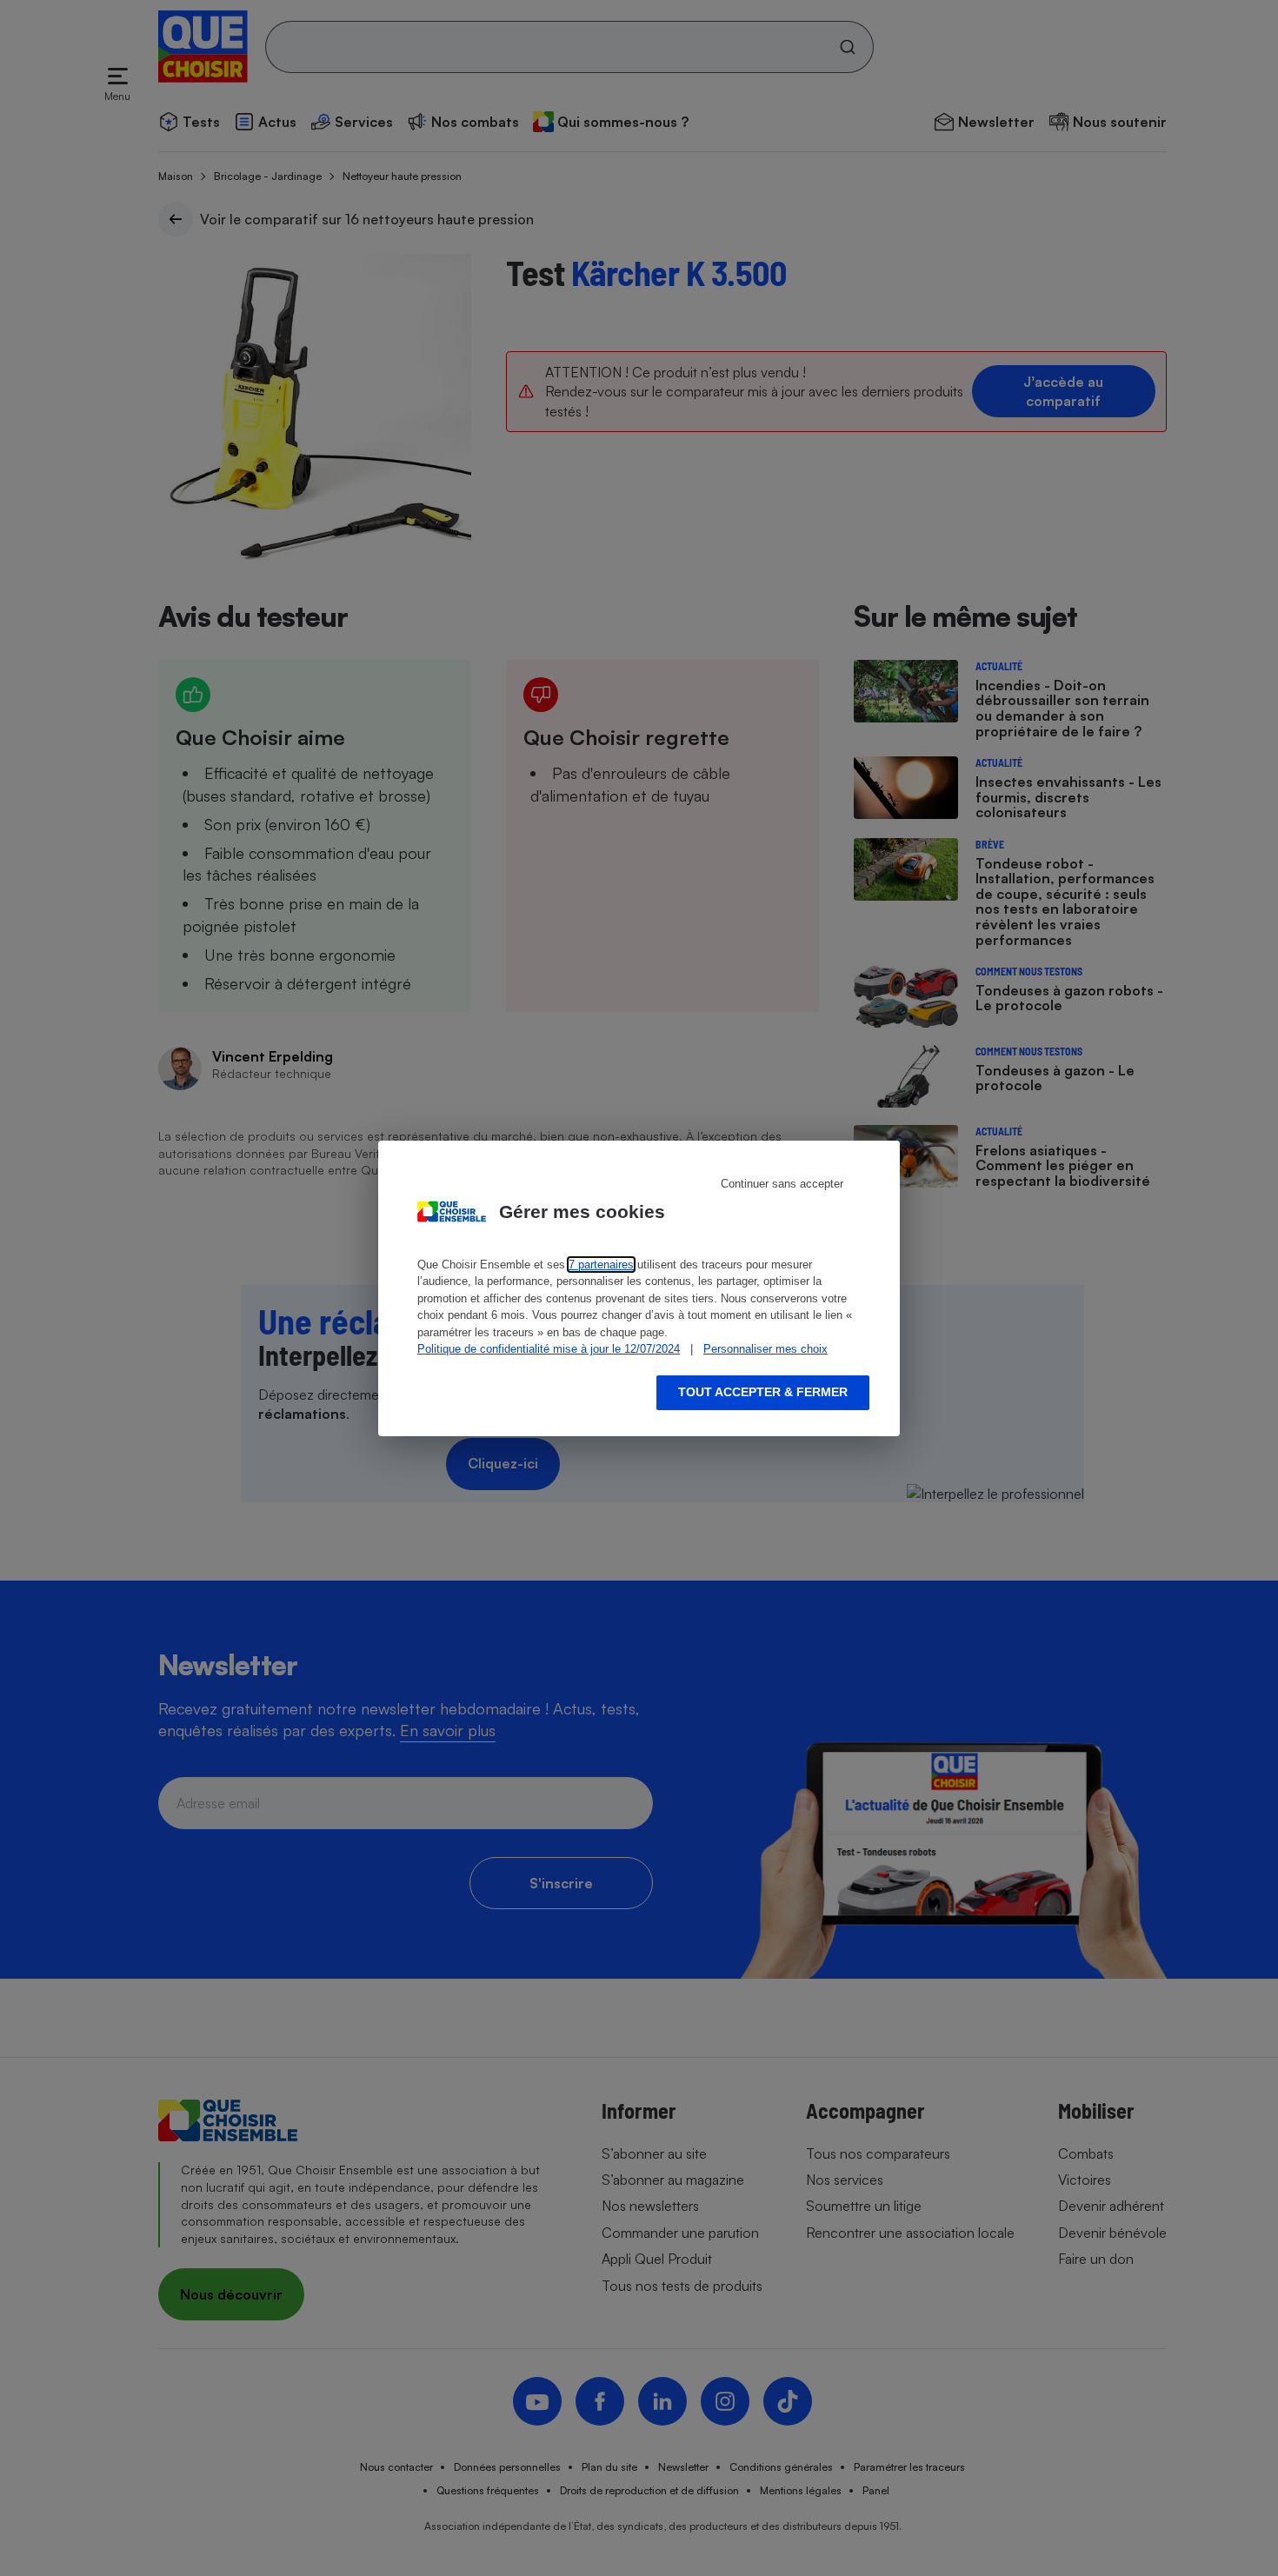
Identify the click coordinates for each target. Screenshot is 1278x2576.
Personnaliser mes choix (765, 1349)
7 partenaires (601, 1265)
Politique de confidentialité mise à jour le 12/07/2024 (549, 1349)
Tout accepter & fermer (763, 1392)
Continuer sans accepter (782, 1184)
